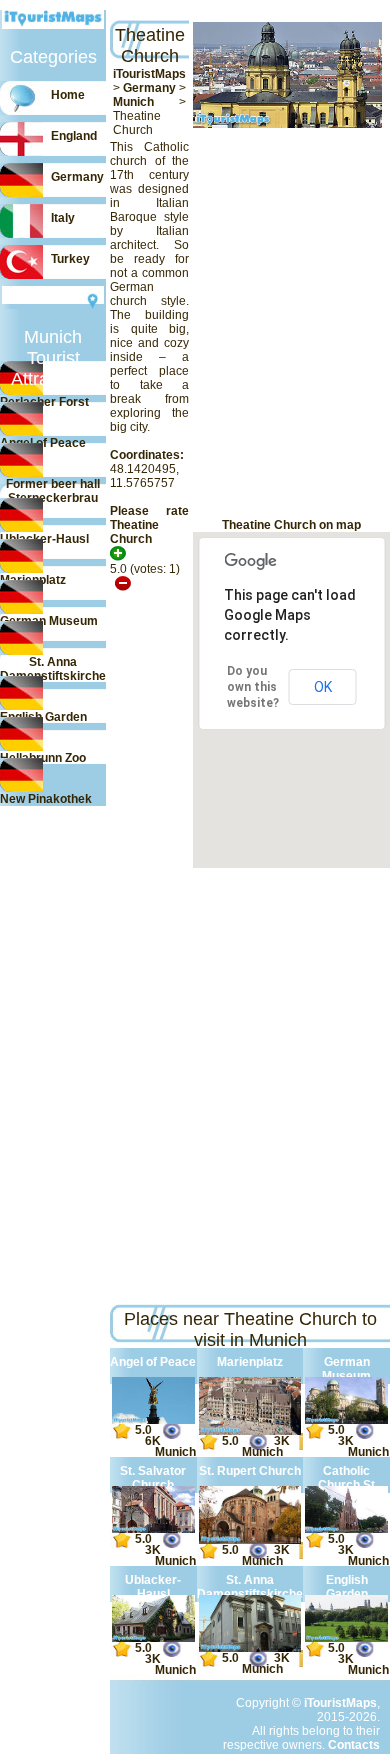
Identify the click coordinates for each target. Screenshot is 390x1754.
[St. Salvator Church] (153, 1529)
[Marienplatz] (250, 1431)
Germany (149, 88)
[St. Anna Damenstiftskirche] (250, 1648)
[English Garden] (346, 1638)
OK (323, 687)
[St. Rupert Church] (250, 1540)
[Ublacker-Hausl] (153, 1638)
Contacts (354, 1745)
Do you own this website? (253, 687)
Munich (133, 102)
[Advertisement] (97, 323)
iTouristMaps (149, 74)
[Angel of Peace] (153, 1420)
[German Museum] (346, 1420)
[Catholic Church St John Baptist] (346, 1529)
